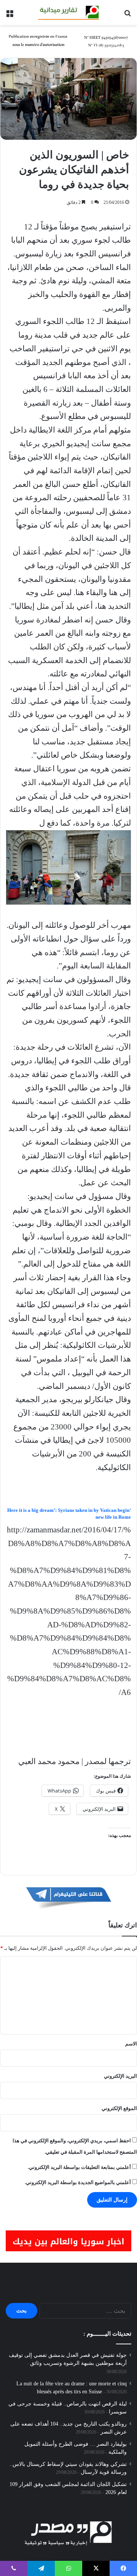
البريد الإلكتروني (120, 2076)
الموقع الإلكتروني (119, 2108)
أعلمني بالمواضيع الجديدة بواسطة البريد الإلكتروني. (78, 2182)
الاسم (131, 2044)
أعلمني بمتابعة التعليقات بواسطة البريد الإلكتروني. (79, 2167)
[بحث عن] (127, 15)
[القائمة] (10, 15)
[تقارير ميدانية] (68, 13)
